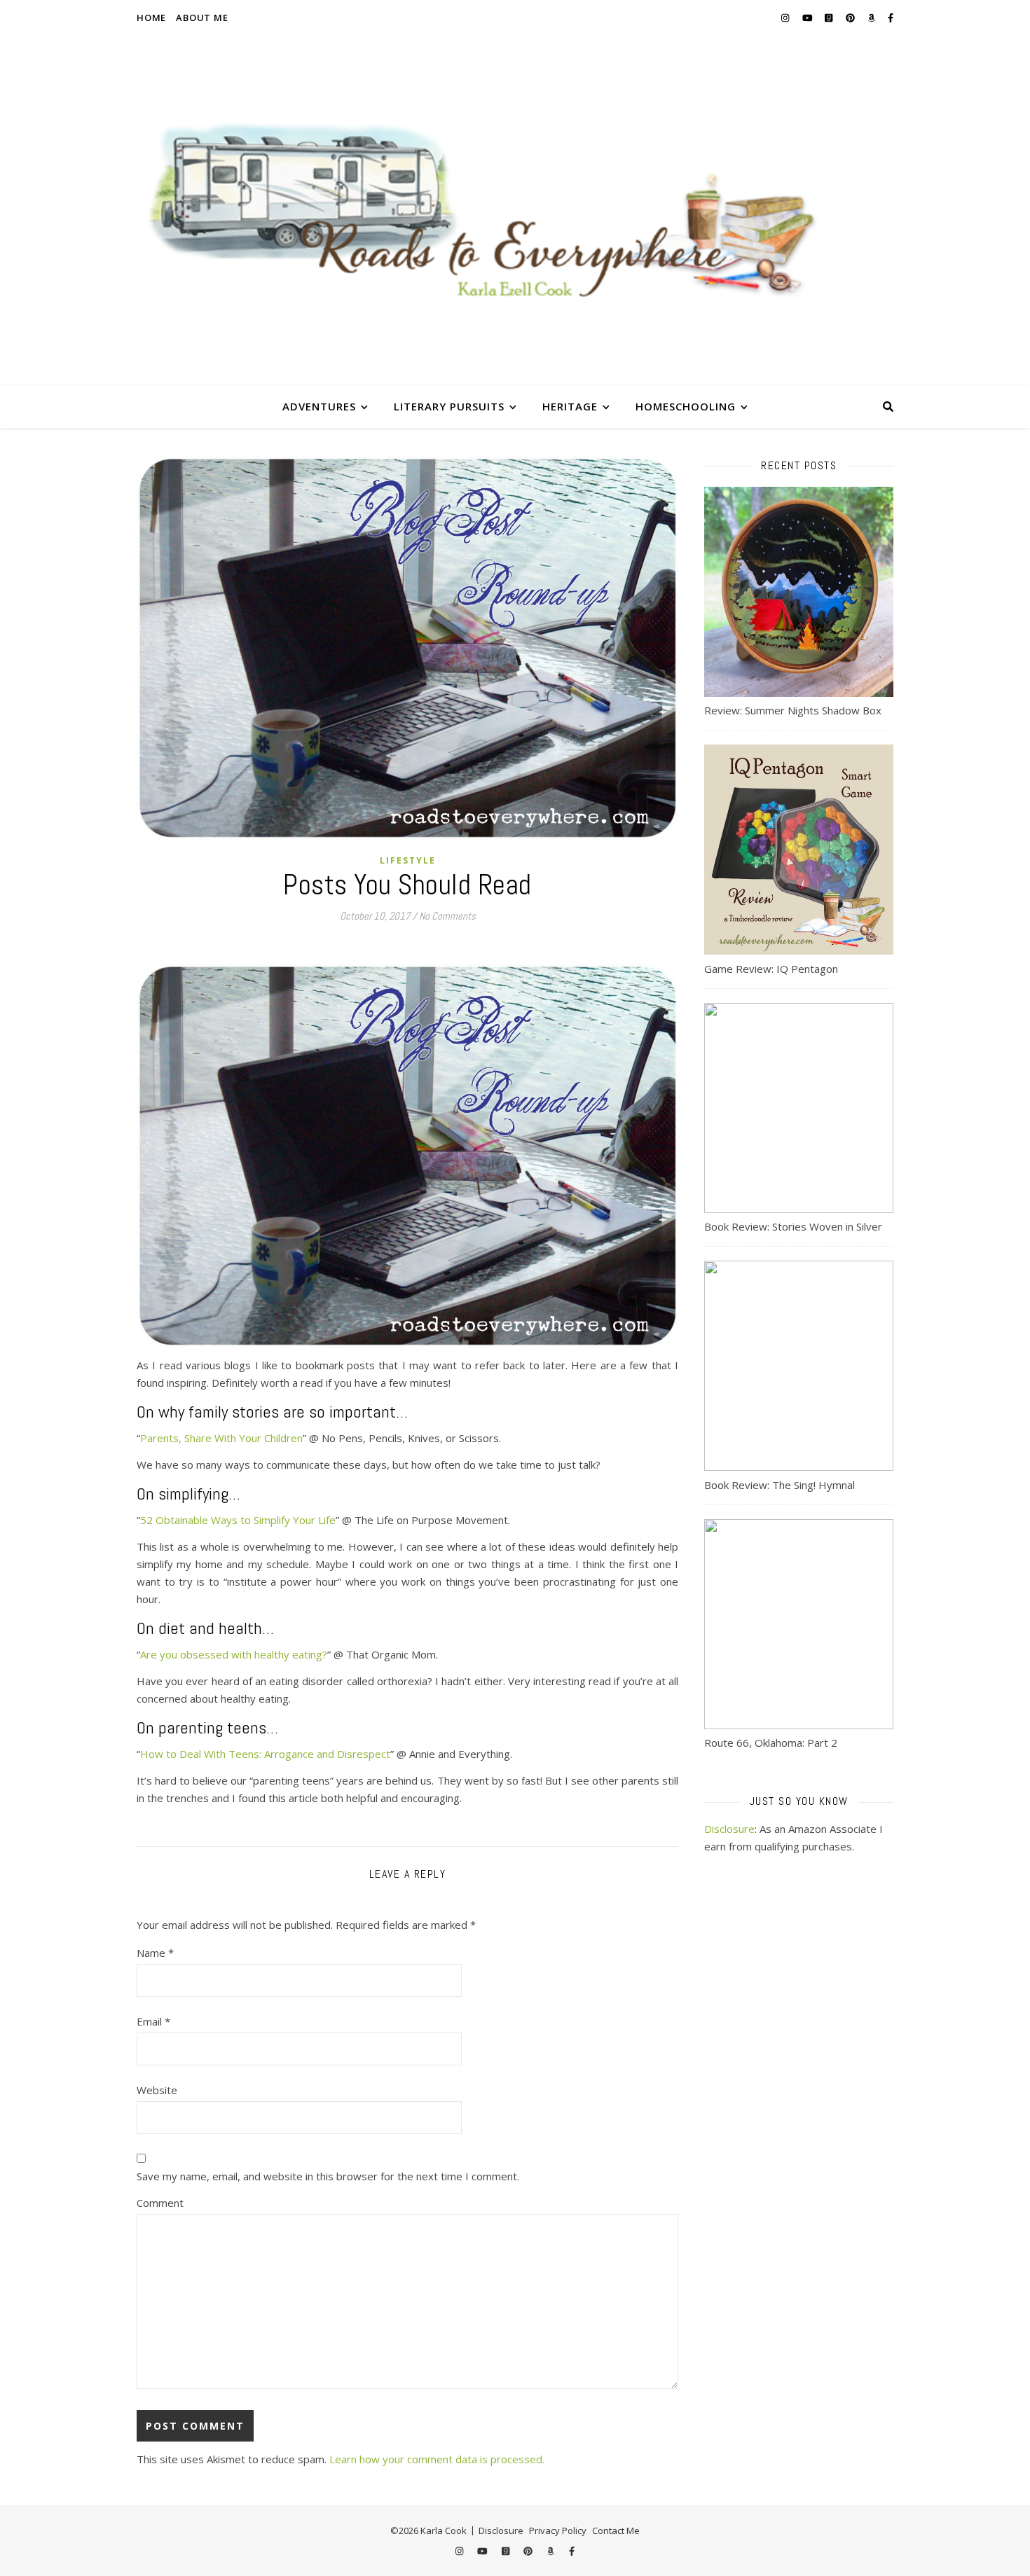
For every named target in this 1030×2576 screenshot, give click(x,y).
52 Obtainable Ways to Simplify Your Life (238, 1520)
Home (151, 18)
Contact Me (616, 2530)
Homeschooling (686, 406)
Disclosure (729, 1829)
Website (157, 2090)
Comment (160, 2203)
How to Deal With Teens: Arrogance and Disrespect (265, 1754)
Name (155, 1953)
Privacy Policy (558, 2530)
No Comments (447, 916)
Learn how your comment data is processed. (437, 2459)
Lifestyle (408, 860)
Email (153, 2021)
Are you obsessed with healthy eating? (234, 1654)
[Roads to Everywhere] (515, 210)
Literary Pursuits (449, 406)
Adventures (319, 406)
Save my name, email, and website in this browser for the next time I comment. (328, 2176)
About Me (202, 18)
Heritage (570, 406)
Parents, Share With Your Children (221, 1438)
